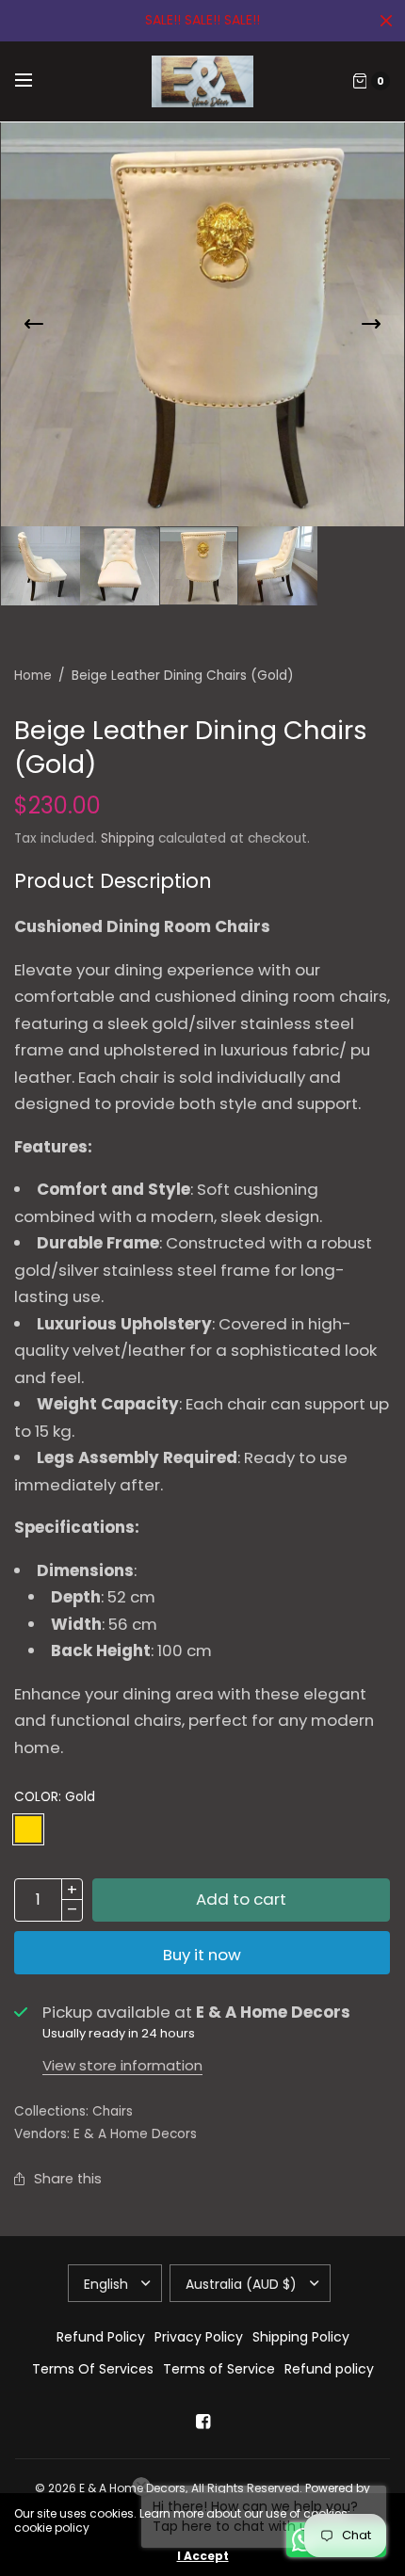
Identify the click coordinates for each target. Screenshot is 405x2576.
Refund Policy (101, 2337)
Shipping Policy (301, 2337)
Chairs (113, 2111)
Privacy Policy (199, 2337)
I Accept (203, 2556)
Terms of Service (219, 2369)
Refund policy (329, 2369)
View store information (122, 2065)
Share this (68, 2179)
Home (33, 676)
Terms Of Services (93, 2369)
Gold (28, 1829)
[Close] (386, 21)
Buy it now (202, 1955)
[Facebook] (202, 2422)
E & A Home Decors (135, 2134)
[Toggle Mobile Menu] (36, 81)
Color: (55, 1797)
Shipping (128, 838)
